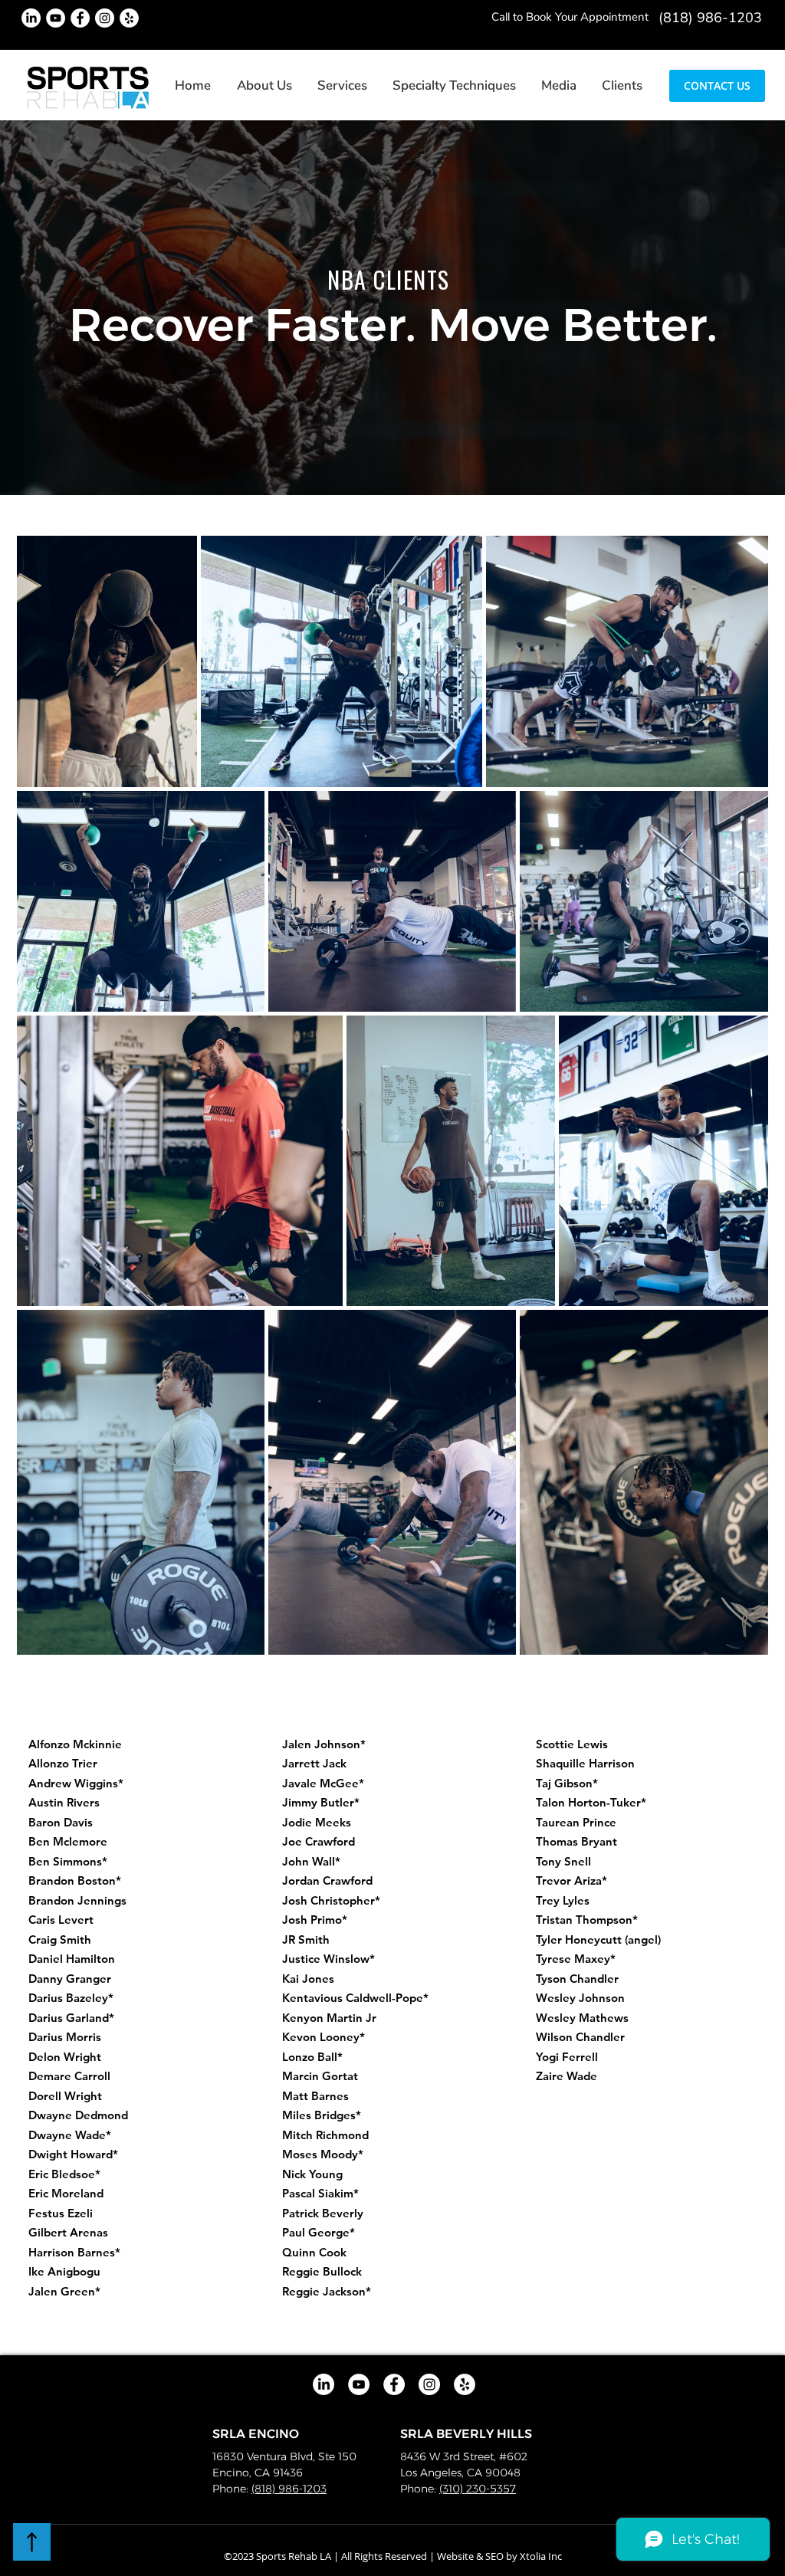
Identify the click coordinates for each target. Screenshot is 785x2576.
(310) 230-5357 (478, 2489)
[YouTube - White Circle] (56, 18)
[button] (343, 85)
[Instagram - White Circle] (105, 18)
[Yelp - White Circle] (129, 18)
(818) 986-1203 (289, 2489)
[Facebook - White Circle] (80, 18)
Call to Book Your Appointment (570, 17)
